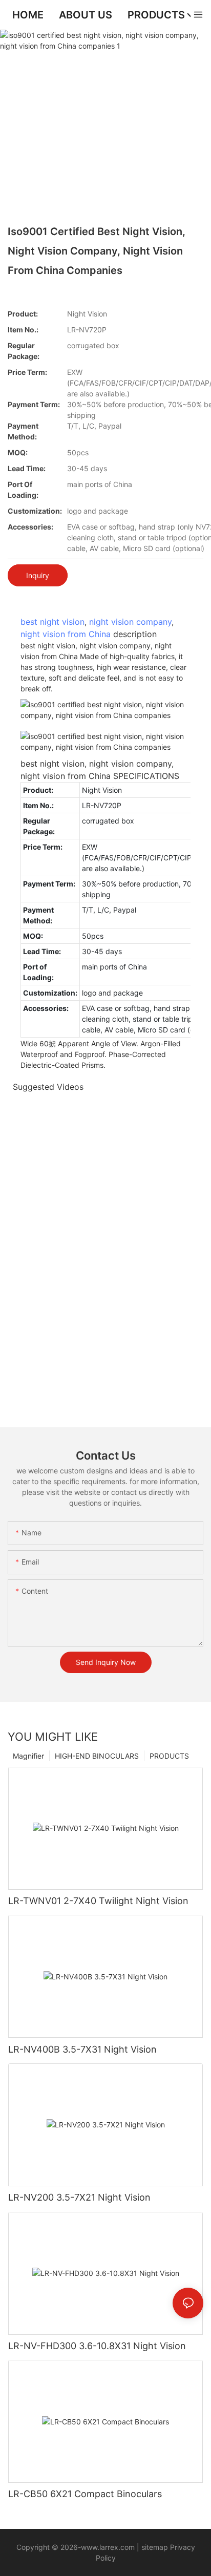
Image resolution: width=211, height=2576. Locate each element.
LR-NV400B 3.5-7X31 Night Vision (82, 2049)
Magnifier (28, 1756)
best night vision (52, 622)
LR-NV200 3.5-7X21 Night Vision (79, 2197)
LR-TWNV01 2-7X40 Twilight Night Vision (98, 1901)
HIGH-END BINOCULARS (97, 1756)
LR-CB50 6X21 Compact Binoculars (85, 2494)
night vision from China (66, 634)
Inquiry (38, 575)
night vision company (130, 622)
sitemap (155, 2547)
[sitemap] (140, 2547)
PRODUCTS (169, 1756)
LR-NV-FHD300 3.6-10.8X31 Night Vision (97, 2346)
